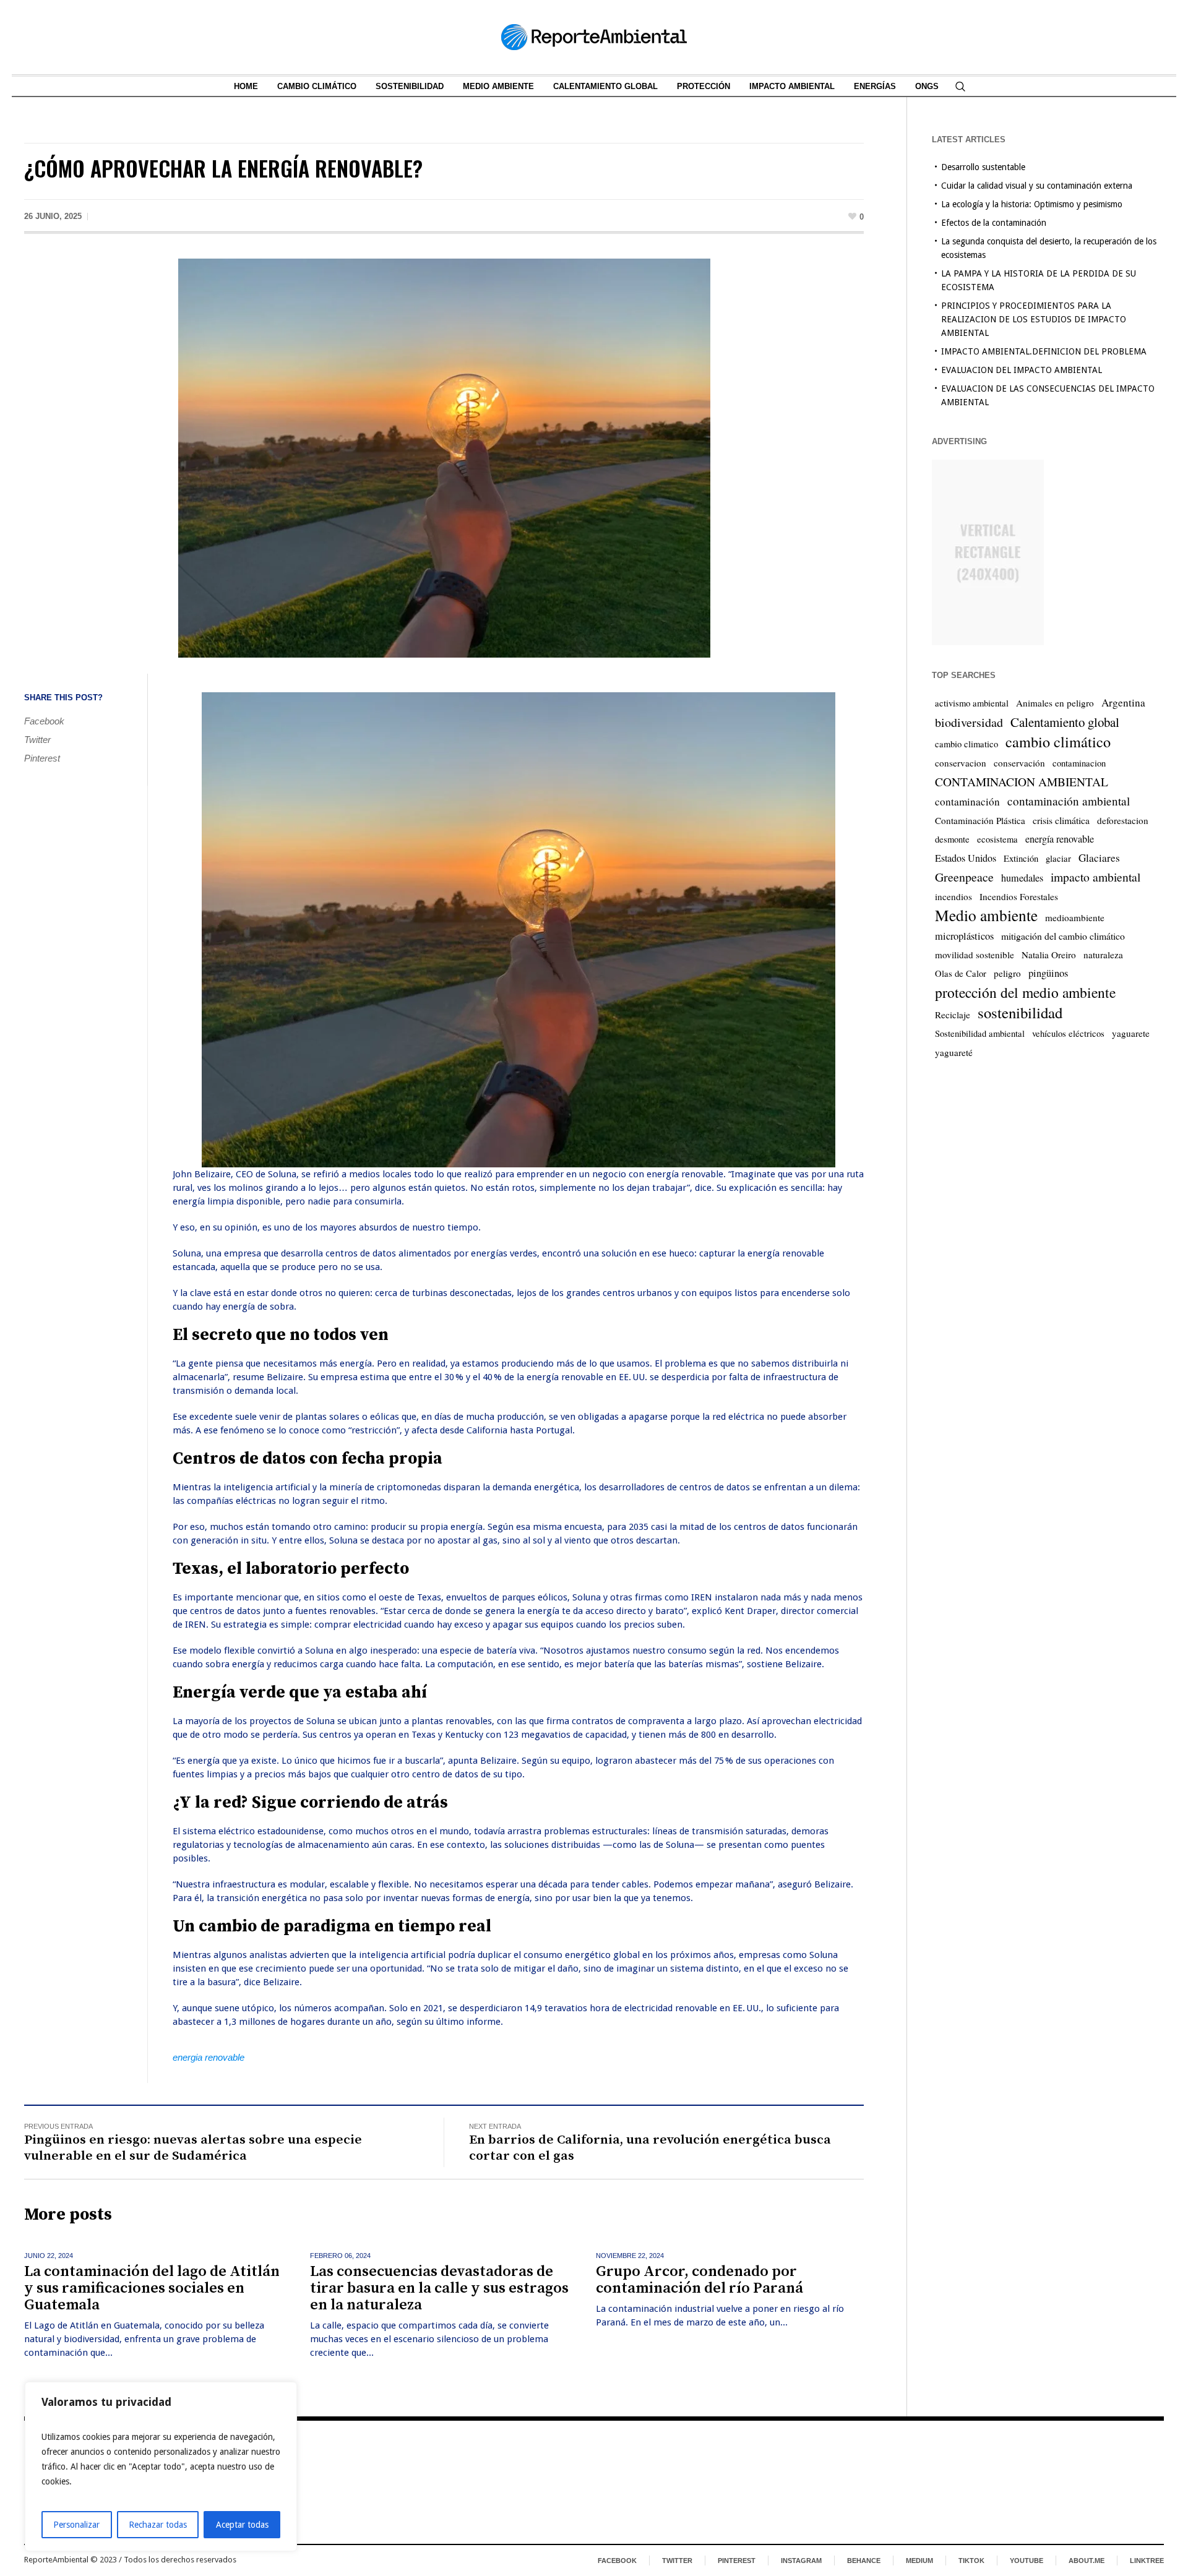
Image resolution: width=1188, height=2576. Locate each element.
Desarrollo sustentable (983, 167)
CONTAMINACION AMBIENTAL (1022, 782)
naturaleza (1103, 955)
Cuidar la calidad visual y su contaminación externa (1037, 186)
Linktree (1147, 2561)
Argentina (1123, 702)
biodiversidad (969, 722)
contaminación (967, 801)
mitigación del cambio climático (1063, 936)
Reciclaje (953, 1015)
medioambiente (1075, 917)
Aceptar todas (242, 2525)
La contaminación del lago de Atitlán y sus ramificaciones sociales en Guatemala (152, 2288)
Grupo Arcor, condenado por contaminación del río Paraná (699, 2280)
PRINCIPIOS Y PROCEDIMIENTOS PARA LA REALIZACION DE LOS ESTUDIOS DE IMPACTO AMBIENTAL (1034, 319)
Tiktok (971, 2561)
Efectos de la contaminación (994, 223)
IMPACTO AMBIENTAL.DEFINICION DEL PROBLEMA (1044, 351)
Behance (864, 2561)
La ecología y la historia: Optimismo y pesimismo (1032, 204)
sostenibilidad (1020, 1013)
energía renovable (1060, 839)
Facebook (44, 721)
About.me (1087, 2561)
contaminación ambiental (1069, 801)
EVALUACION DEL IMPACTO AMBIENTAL (1022, 370)
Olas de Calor (961, 973)
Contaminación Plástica (980, 820)
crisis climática (1061, 820)
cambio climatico (966, 744)
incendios (953, 896)
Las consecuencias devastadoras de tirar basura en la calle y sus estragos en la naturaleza (439, 2288)
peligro (1007, 973)
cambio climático (1058, 742)
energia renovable (209, 2057)
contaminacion (1079, 763)
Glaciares (1099, 858)
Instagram (801, 2561)
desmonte (952, 839)
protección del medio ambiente (1025, 992)
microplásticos (964, 936)
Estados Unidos (966, 858)
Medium (919, 2561)
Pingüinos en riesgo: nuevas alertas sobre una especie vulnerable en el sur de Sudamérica (193, 2148)
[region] (161, 2467)
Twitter (37, 740)
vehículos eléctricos (1068, 1033)
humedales (1022, 878)
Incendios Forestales (1019, 896)
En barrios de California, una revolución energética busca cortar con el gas (650, 2148)
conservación (1019, 763)
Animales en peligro (1055, 703)
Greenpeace (964, 877)
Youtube (1027, 2561)
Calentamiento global (1065, 722)
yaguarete (1131, 1033)
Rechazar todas (158, 2525)
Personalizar (76, 2525)
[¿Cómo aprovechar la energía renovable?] (444, 457)
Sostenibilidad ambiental (980, 1033)
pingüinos (1048, 973)
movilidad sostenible (975, 955)
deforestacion (1123, 820)
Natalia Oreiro (1049, 955)
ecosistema (997, 839)
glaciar (1058, 858)
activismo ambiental (972, 703)
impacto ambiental (1095, 877)
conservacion (961, 763)
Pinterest (42, 758)
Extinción (1021, 858)
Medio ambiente (986, 915)
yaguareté (954, 1052)
